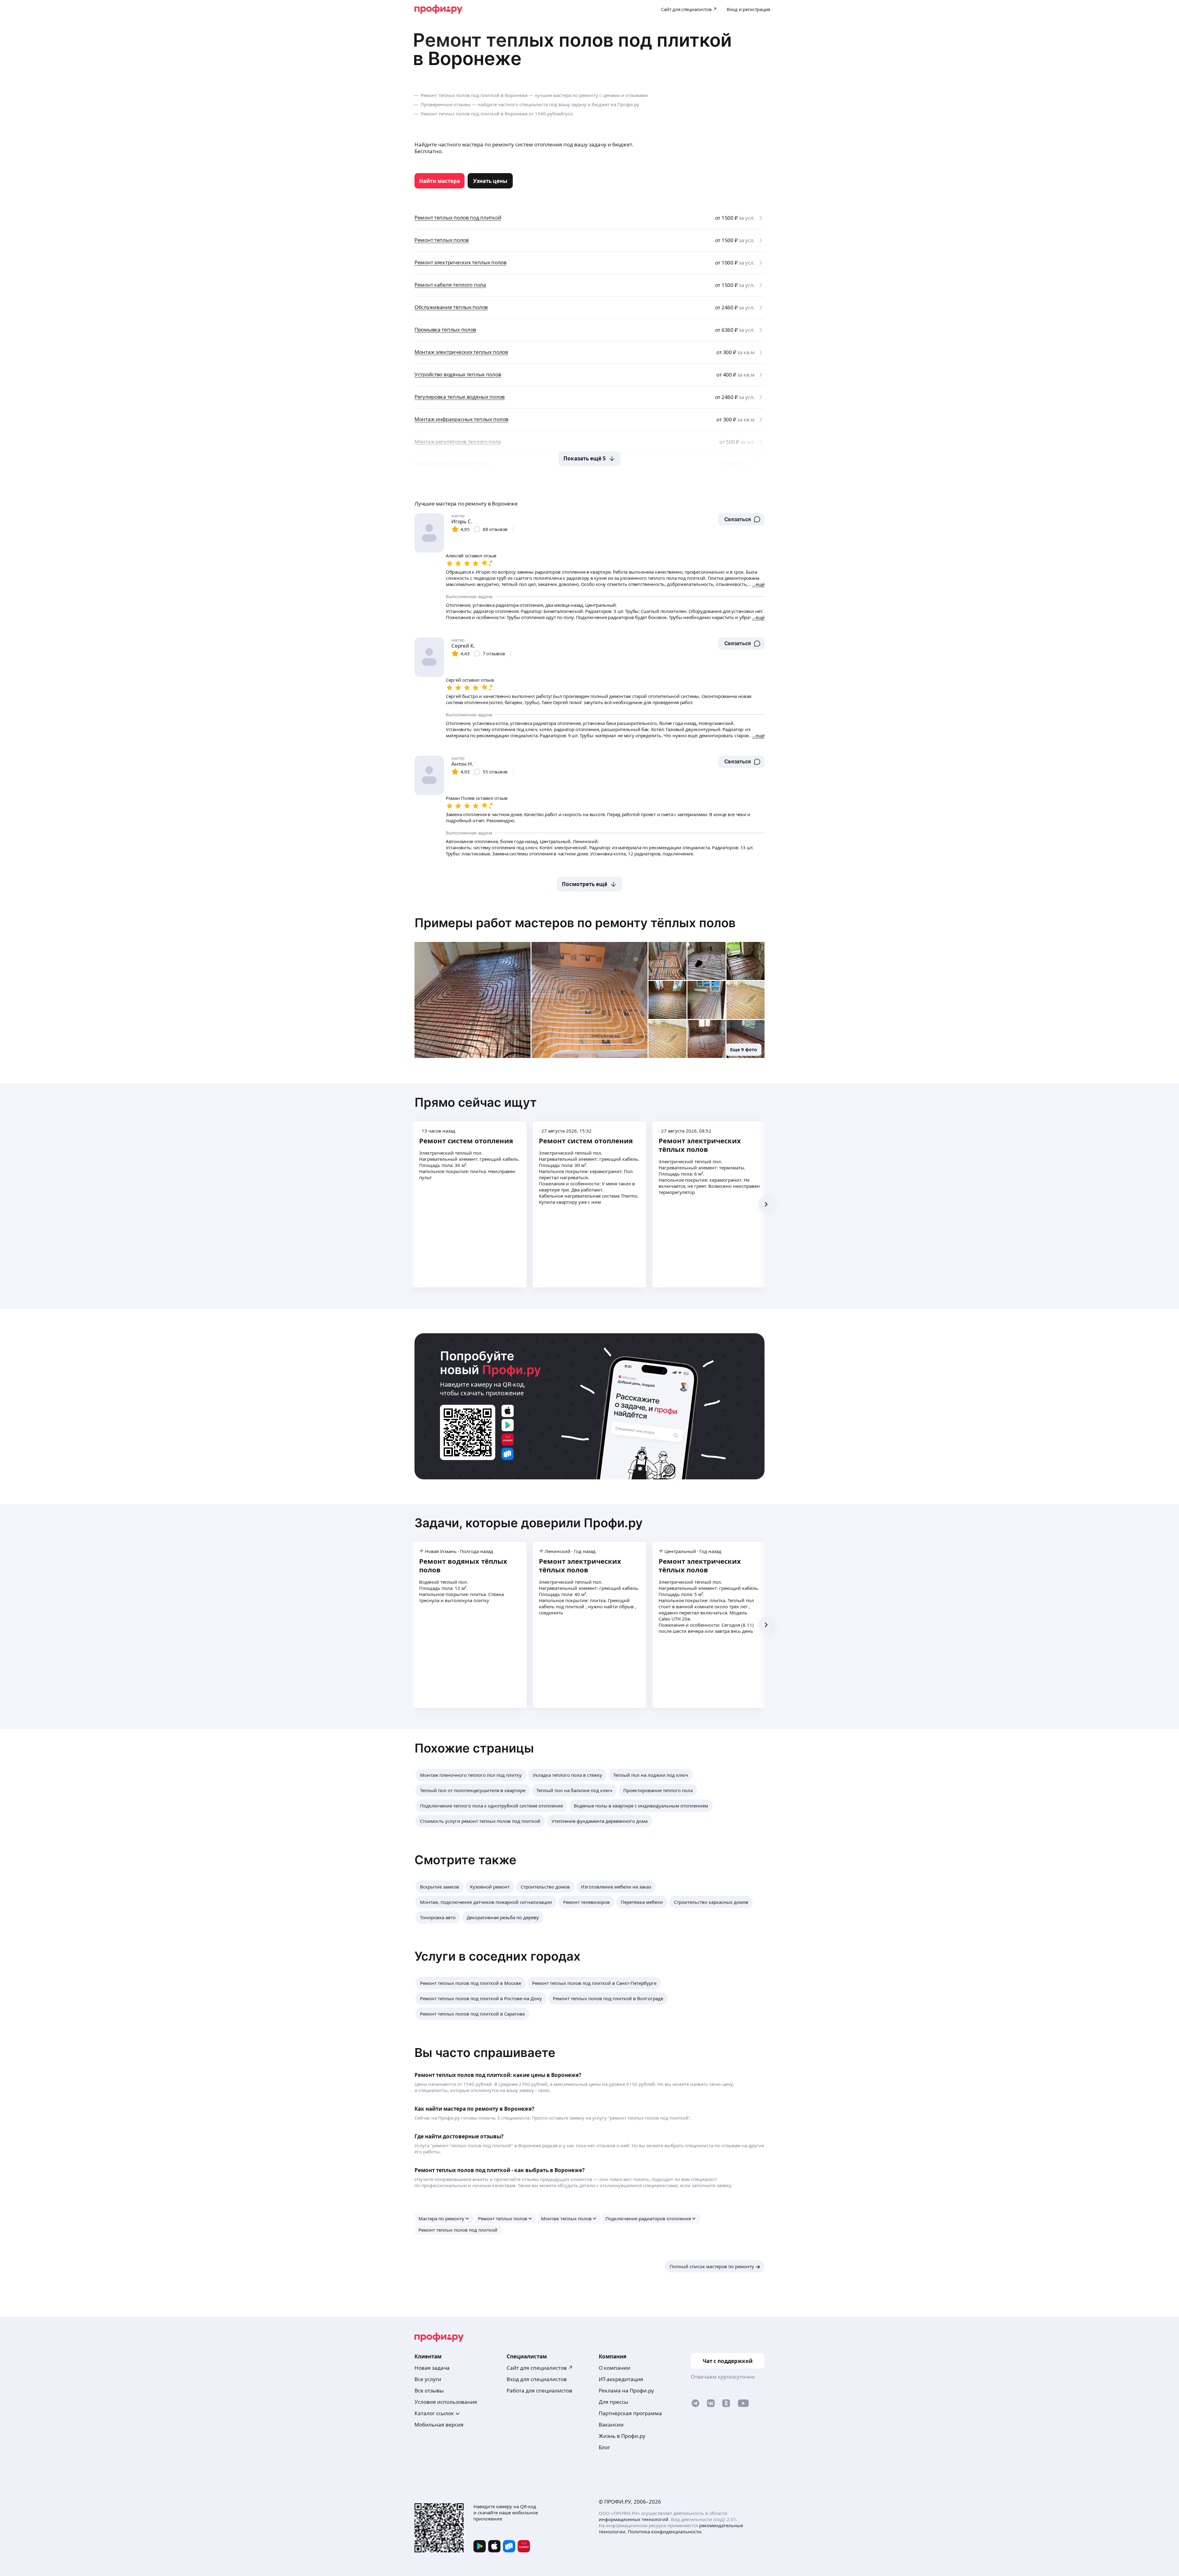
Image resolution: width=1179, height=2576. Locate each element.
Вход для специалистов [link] (537, 2379)
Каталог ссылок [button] (434, 2413)
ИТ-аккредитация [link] (621, 2379)
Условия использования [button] (446, 2402)
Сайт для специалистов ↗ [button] (540, 2368)
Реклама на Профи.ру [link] (626, 2390)
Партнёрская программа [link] (630, 2413)
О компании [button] (615, 2368)
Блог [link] (604, 2447)
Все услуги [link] (428, 2379)
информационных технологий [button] (634, 2519)
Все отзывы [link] (429, 2390)
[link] (440, 181)
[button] (741, 519)
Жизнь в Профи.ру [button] (622, 2436)
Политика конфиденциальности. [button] (665, 2531)
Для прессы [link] (613, 2402)
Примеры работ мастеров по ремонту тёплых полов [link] (575, 923)
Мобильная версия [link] (439, 2425)
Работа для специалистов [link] (539, 2390)
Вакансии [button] (611, 2425)
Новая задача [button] (432, 2368)
